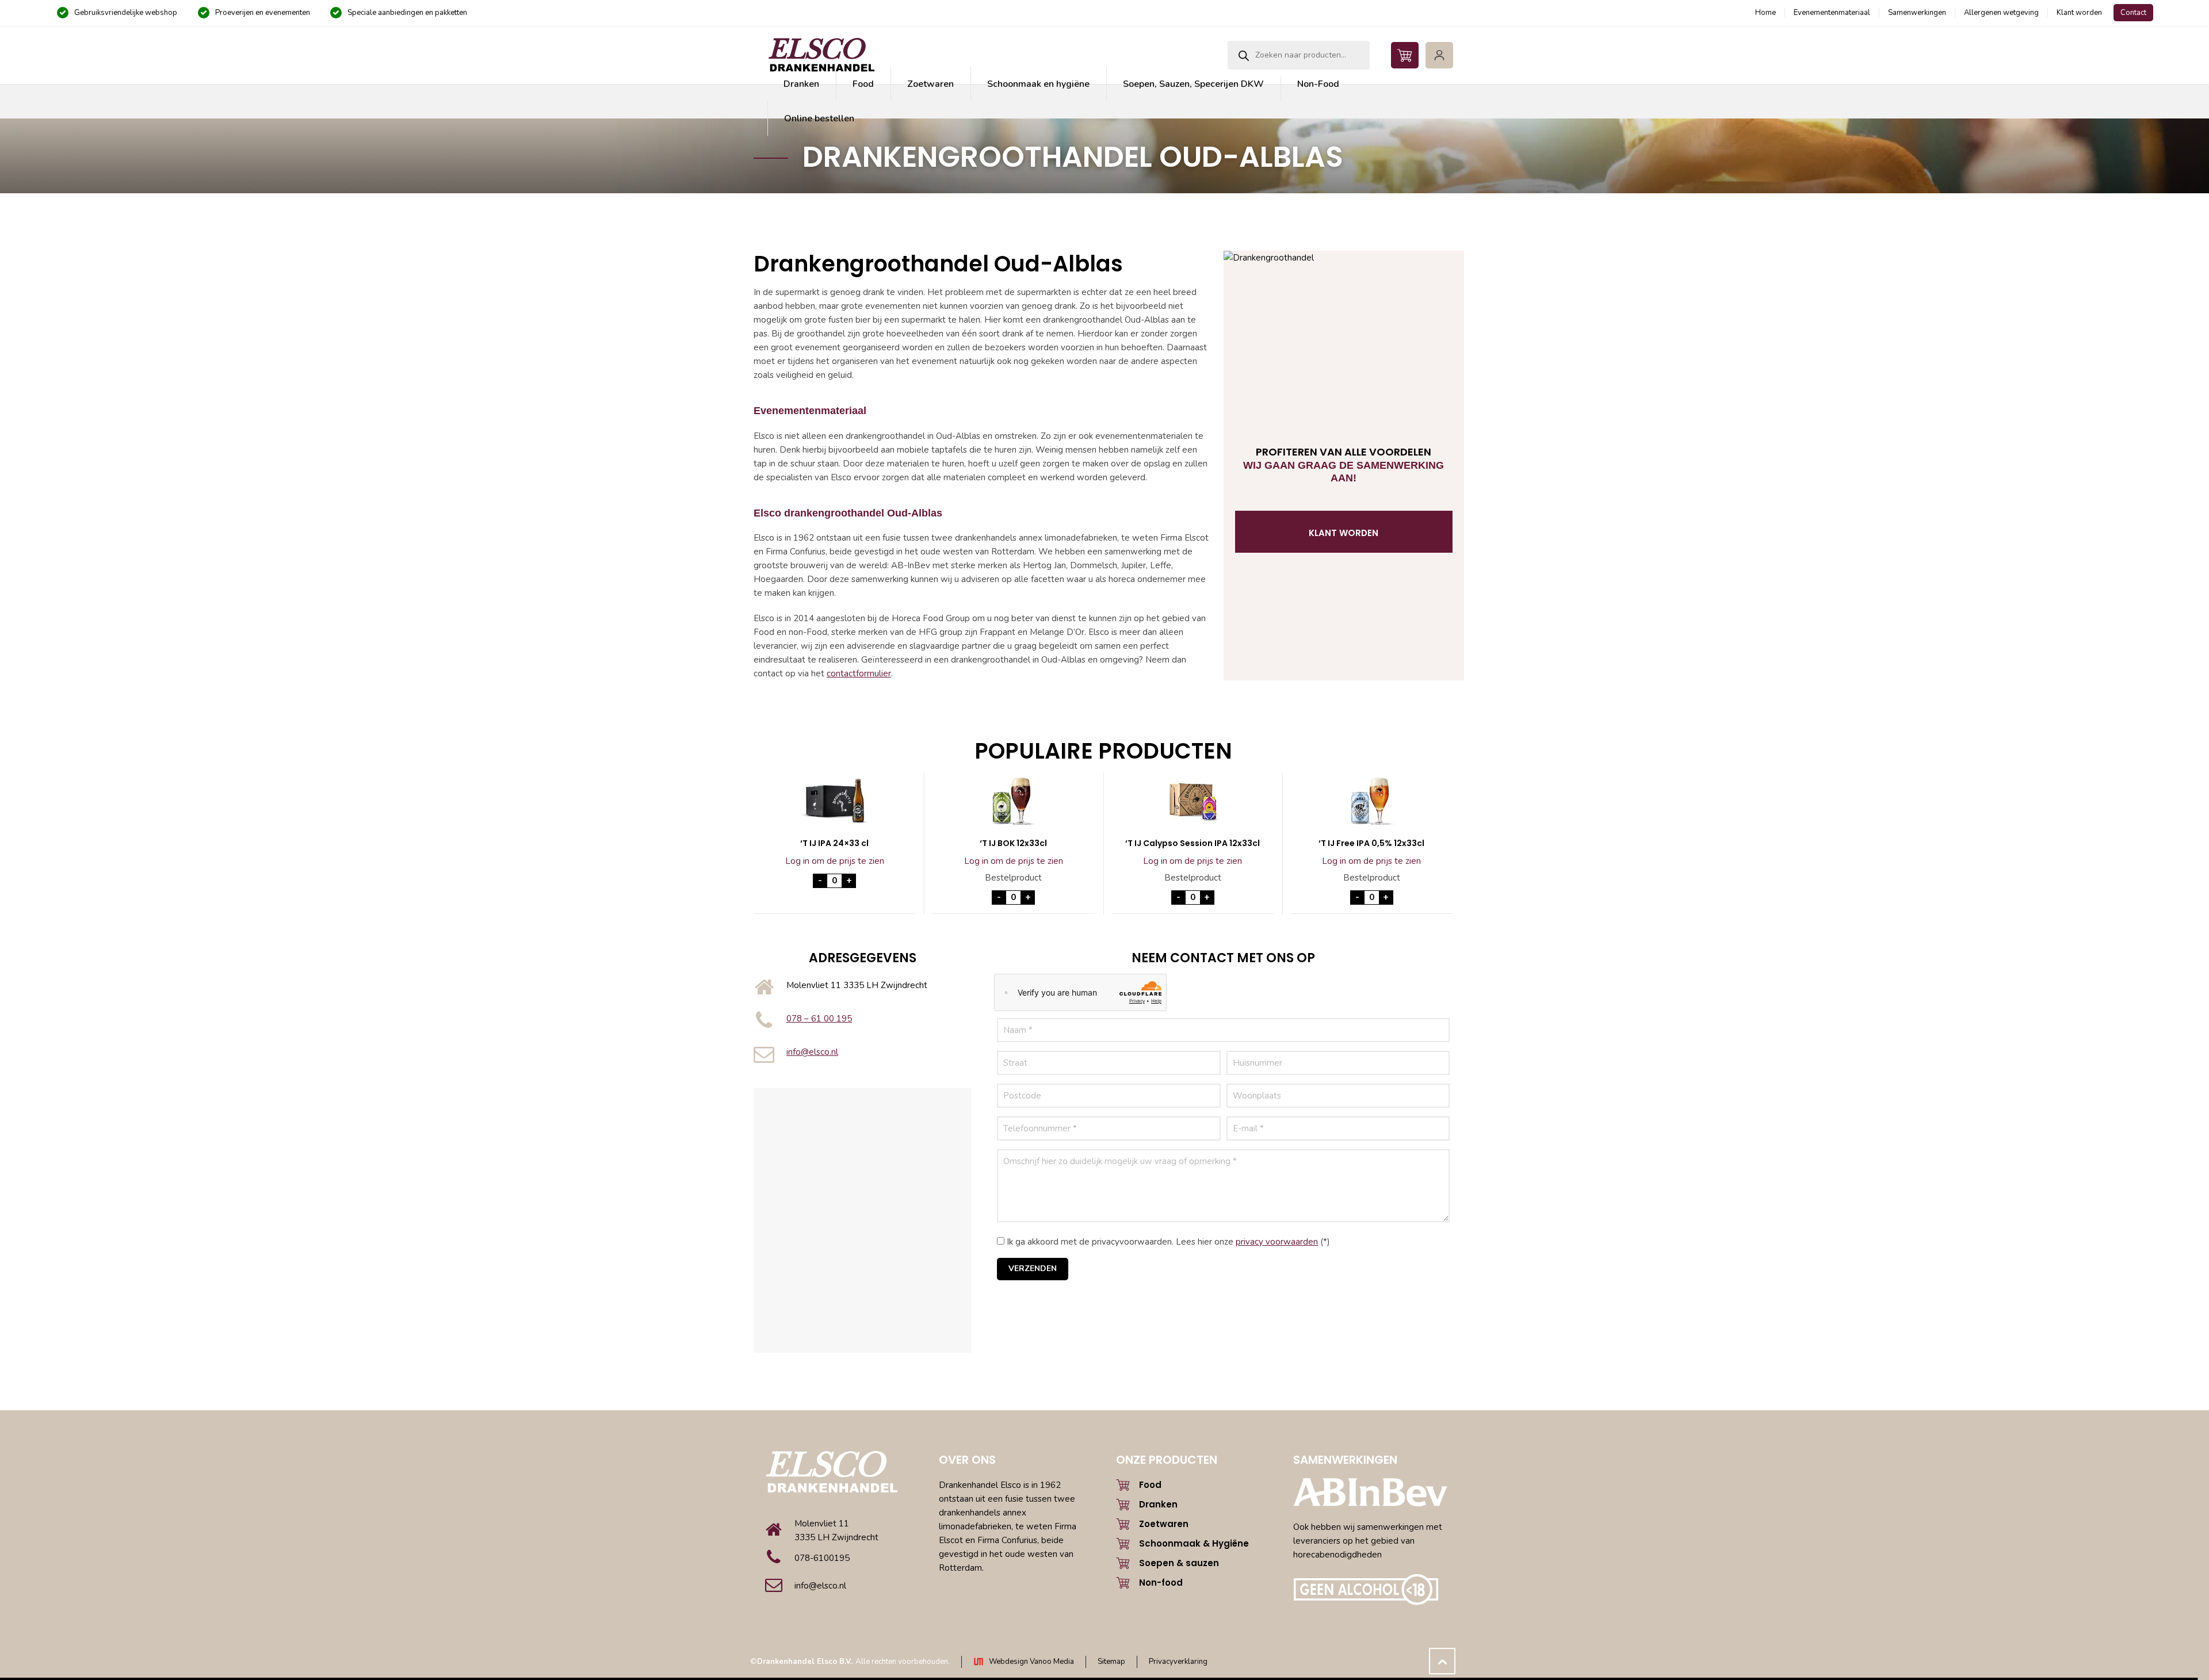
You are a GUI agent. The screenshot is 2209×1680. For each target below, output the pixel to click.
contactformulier (859, 673)
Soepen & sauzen (1179, 1563)
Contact (2133, 13)
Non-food (1161, 1583)
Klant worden (2079, 13)
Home (1765, 13)
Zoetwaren (1164, 1524)
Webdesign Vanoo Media (1031, 1662)
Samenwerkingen (1917, 13)
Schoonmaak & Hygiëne (1194, 1543)
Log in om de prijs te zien (835, 861)
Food (1150, 1485)
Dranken (1158, 1504)
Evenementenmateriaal (1832, 13)
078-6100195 (822, 1558)
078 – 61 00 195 (819, 1019)
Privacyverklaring (1178, 1662)
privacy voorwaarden (1277, 1242)
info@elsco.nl (812, 1052)
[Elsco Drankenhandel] (821, 55)
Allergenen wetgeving (2001, 13)
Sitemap (1111, 1662)
